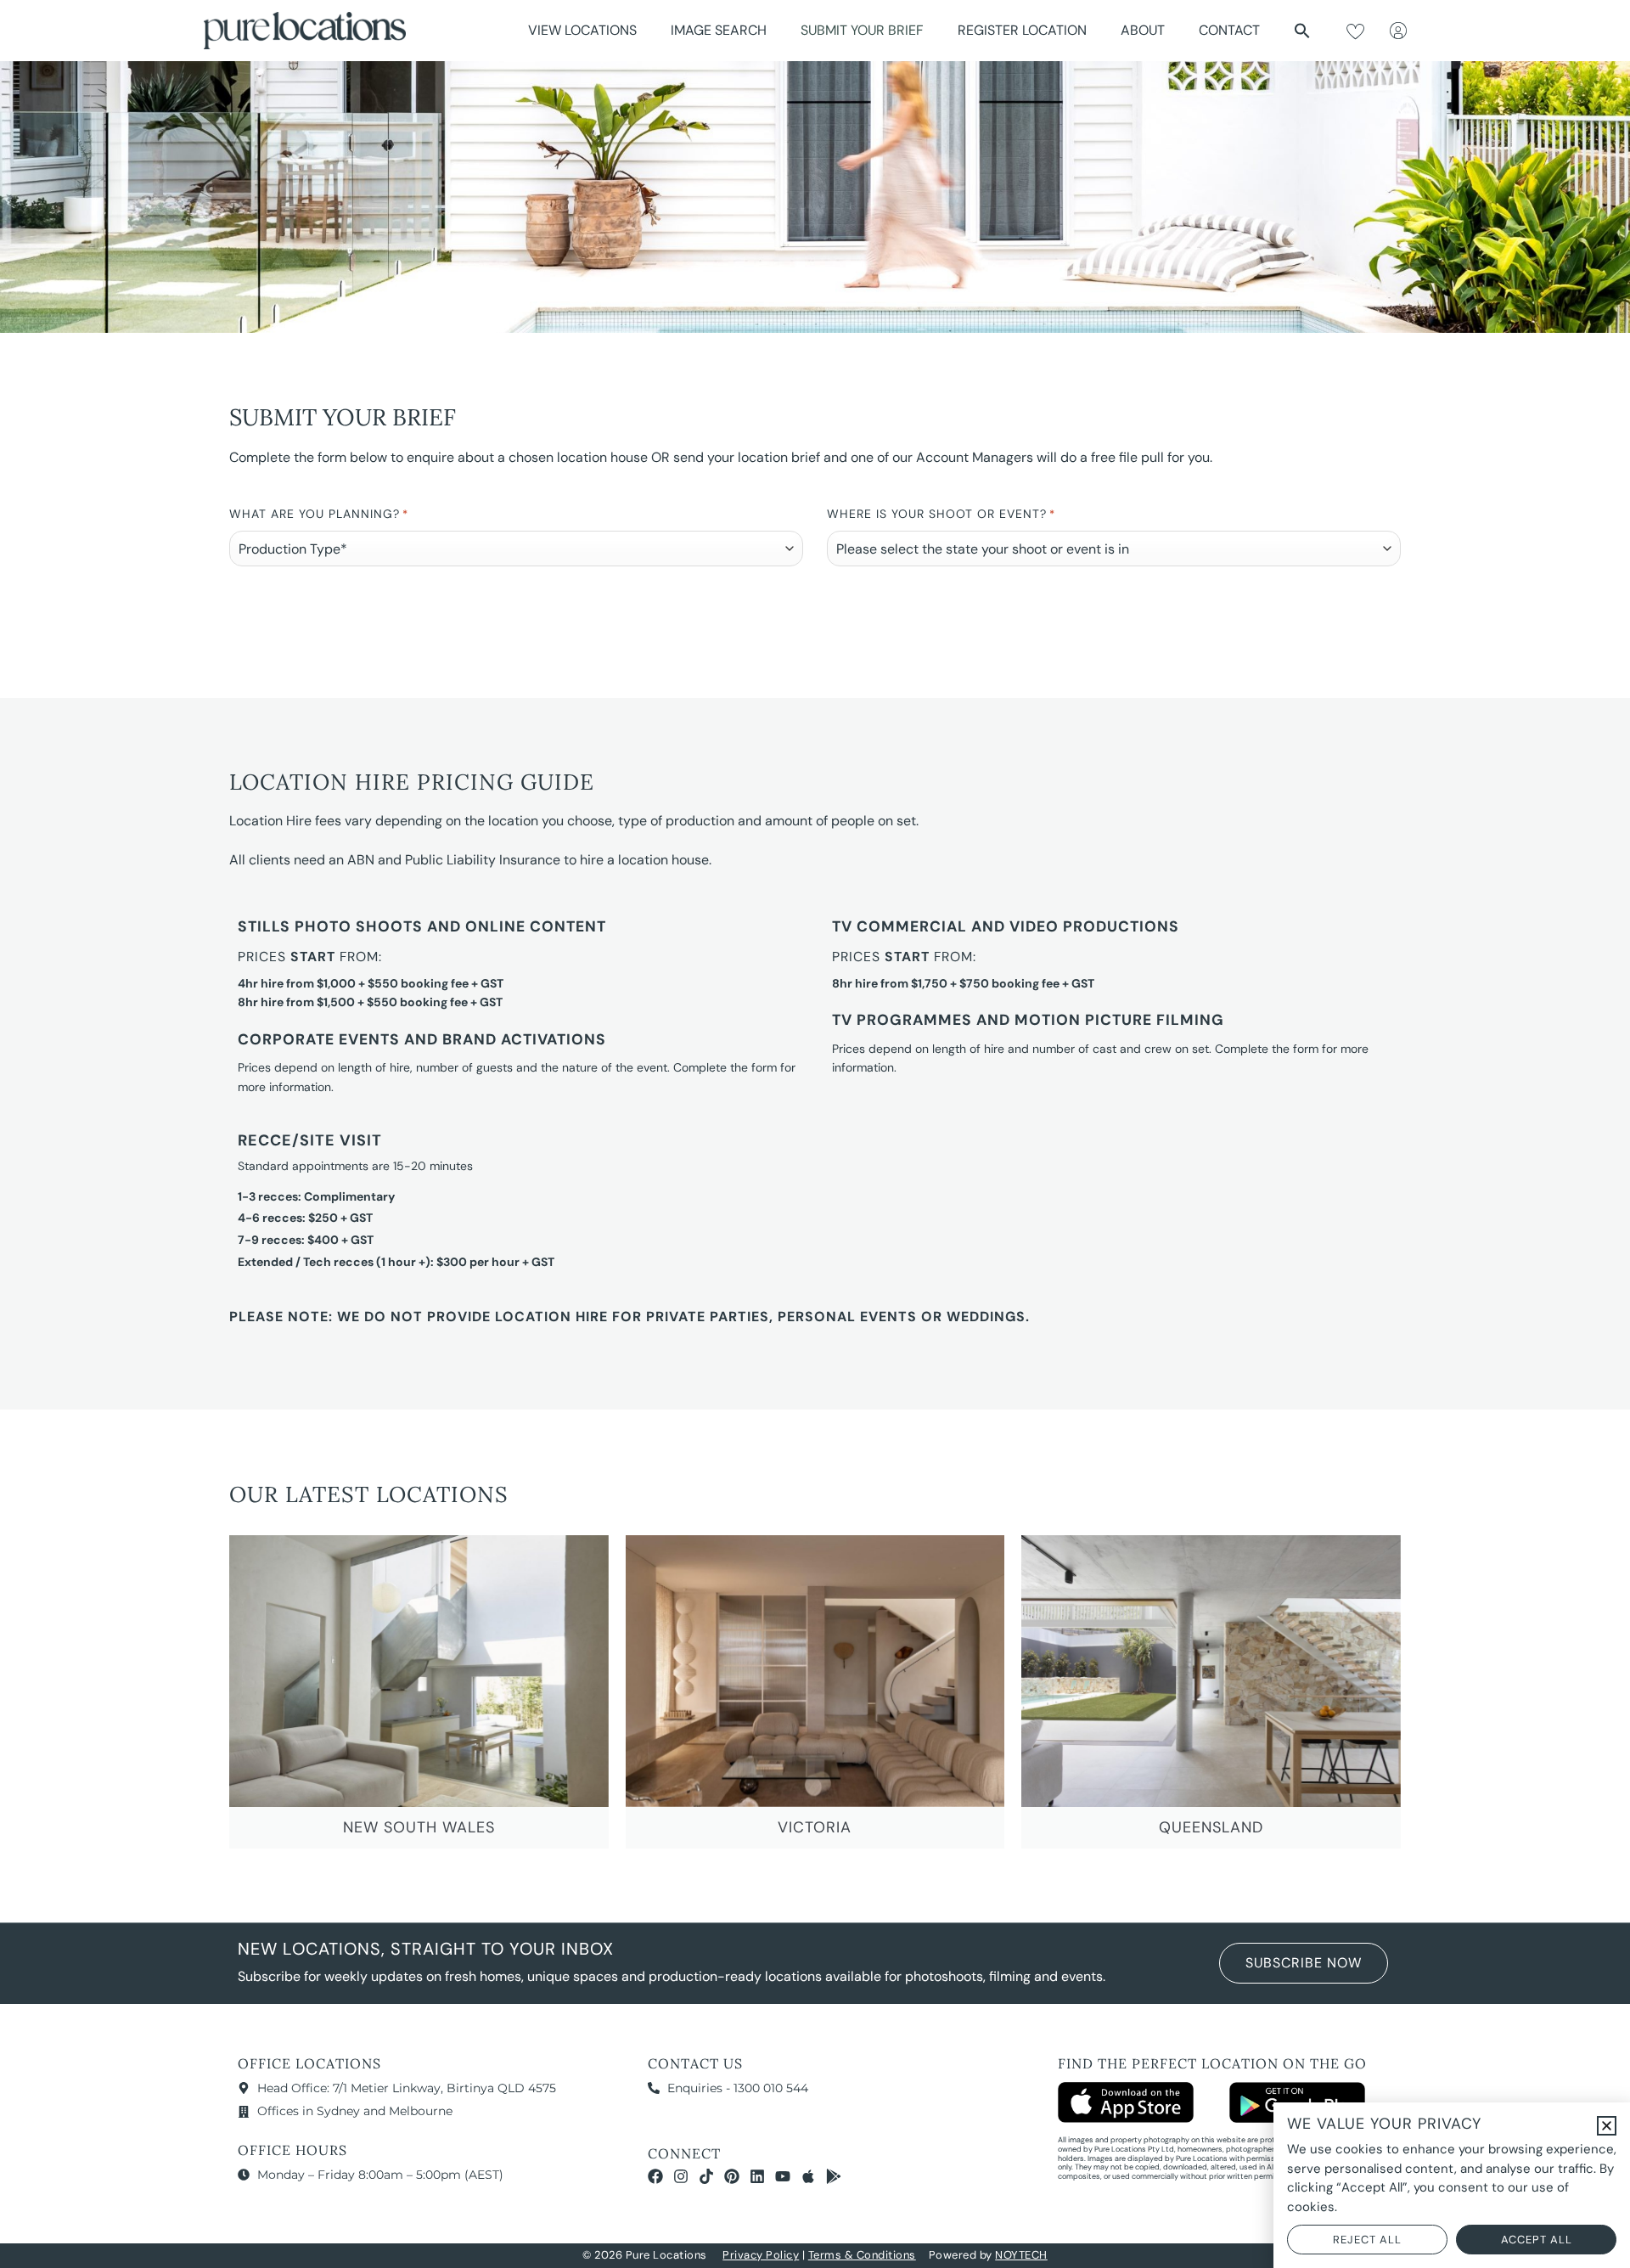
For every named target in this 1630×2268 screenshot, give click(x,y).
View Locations (582, 30)
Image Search (719, 30)
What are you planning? (319, 514)
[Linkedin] (757, 2176)
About (1143, 30)
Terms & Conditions (862, 2255)
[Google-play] (834, 2176)
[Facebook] (655, 2176)
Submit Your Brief (862, 30)
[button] (1302, 31)
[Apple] (808, 2176)
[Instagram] (681, 2176)
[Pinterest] (732, 2176)
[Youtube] (783, 2176)
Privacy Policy (761, 2255)
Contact (1229, 30)
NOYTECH (1021, 2255)
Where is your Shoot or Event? (941, 514)
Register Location (1022, 30)
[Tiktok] (706, 2176)
